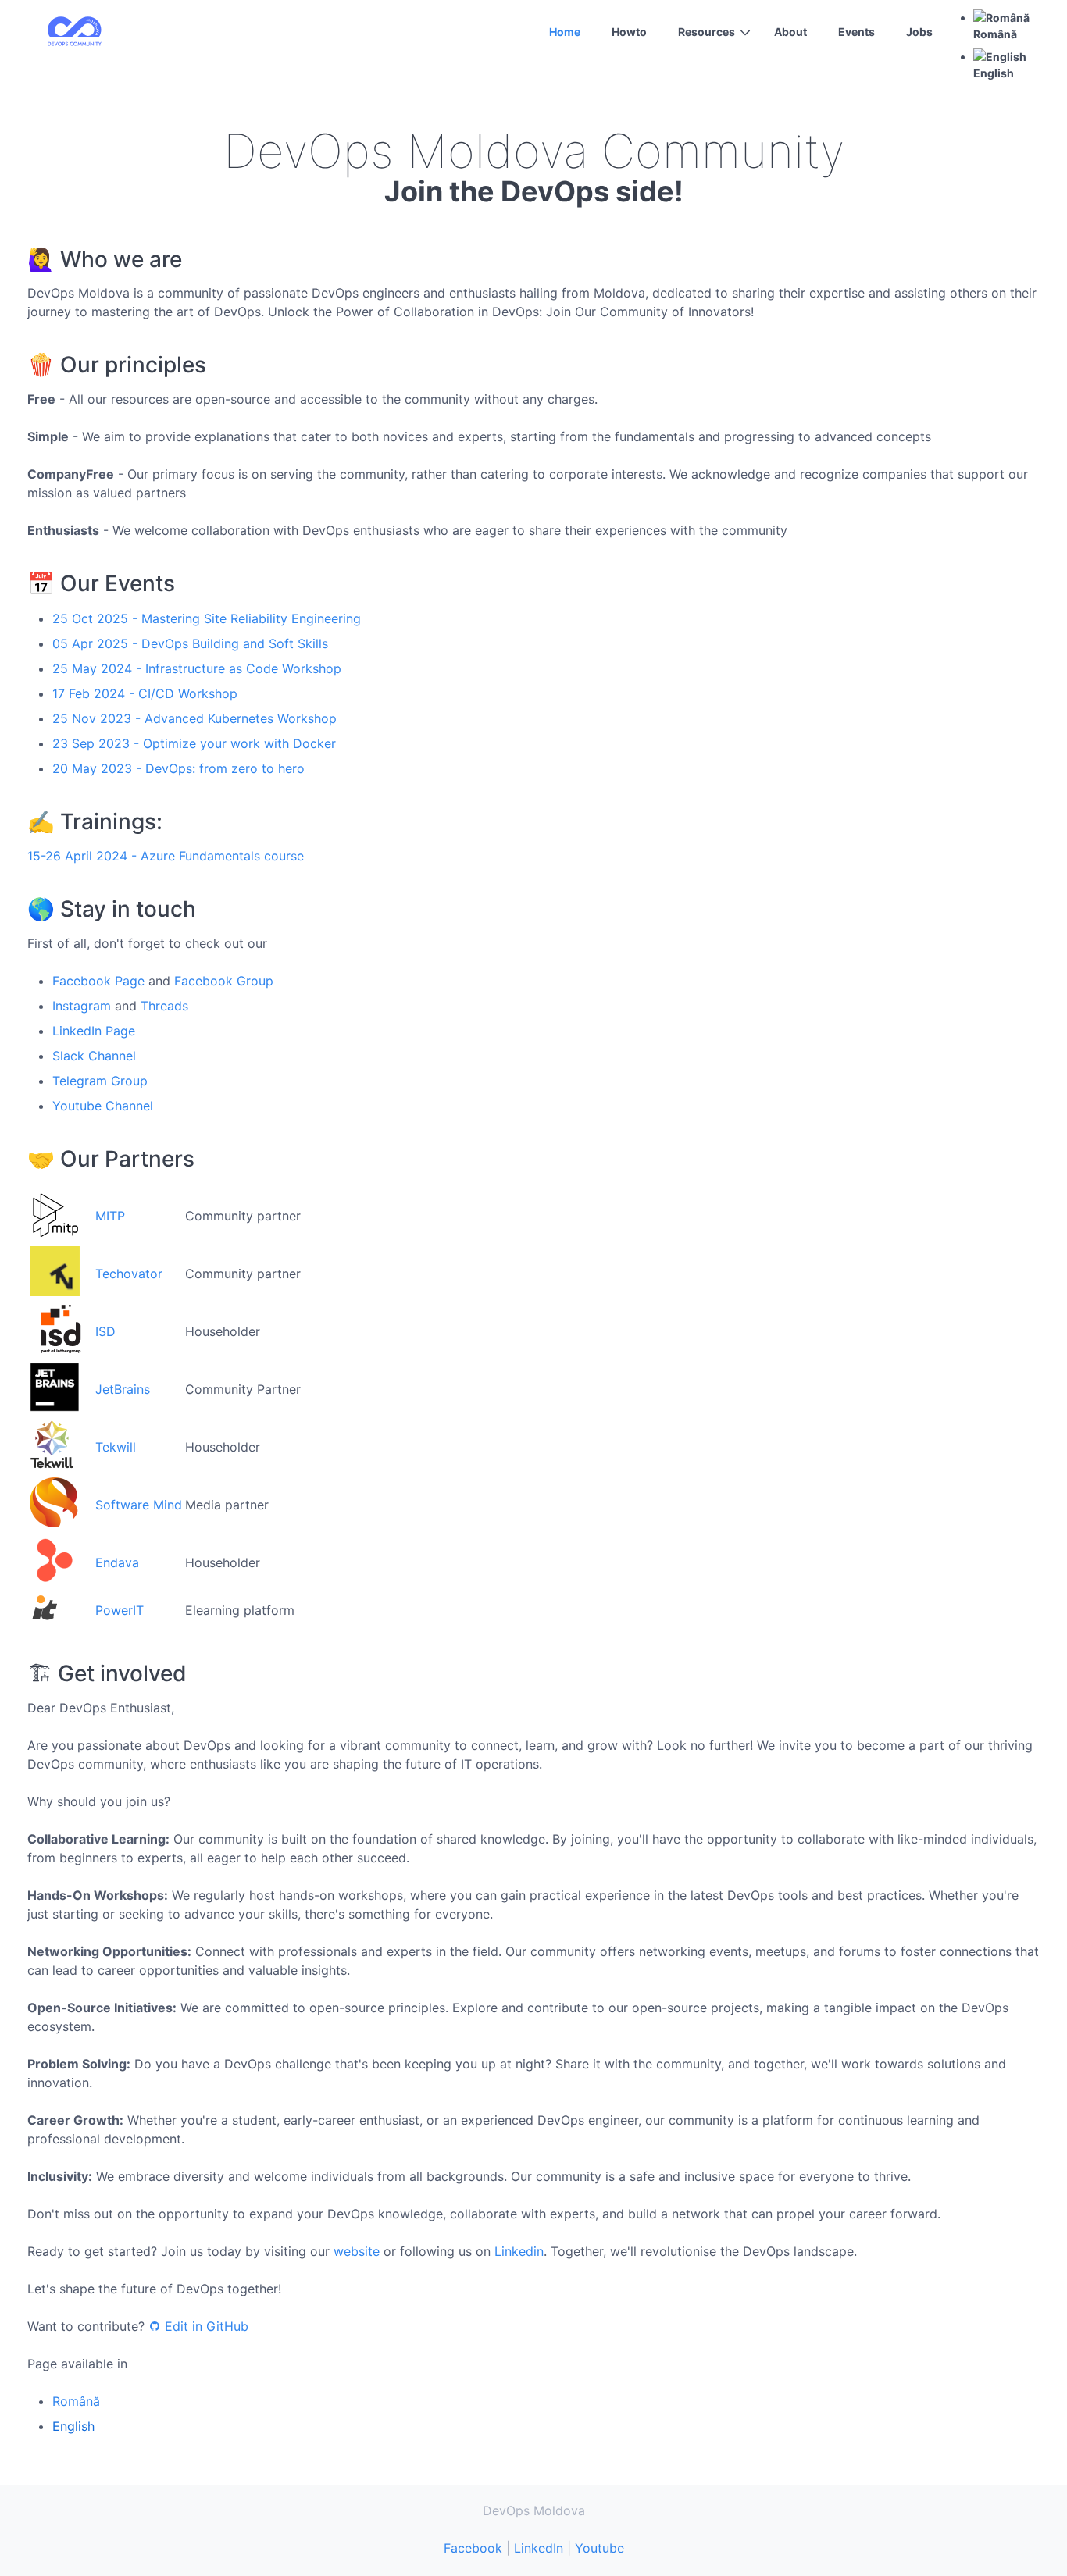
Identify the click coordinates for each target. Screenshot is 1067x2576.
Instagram (82, 1006)
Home (565, 32)
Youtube (600, 2548)
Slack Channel (94, 1056)
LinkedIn (539, 2548)
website (357, 2251)
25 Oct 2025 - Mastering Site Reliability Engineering (207, 618)
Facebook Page (98, 981)
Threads (164, 1006)
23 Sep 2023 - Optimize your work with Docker (194, 743)
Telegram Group (100, 1081)
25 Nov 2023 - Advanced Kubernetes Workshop (194, 718)
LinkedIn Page (94, 1031)
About (790, 32)
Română (76, 2401)
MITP (110, 1216)
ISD (105, 1331)
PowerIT (120, 1610)
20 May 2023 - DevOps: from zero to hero (178, 768)
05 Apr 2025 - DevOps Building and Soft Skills (190, 643)
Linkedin (519, 2251)
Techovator (129, 1274)
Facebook (473, 2548)
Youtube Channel (103, 1106)
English (73, 2426)
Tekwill (116, 1447)
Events (856, 32)
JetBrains (123, 1389)
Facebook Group (224, 981)
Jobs (919, 32)
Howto (629, 32)
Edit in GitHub (207, 2326)
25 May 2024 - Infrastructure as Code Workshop (197, 668)
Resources (707, 32)
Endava (117, 1562)
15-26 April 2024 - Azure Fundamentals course (166, 856)
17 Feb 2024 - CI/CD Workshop (145, 693)
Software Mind (139, 1505)
